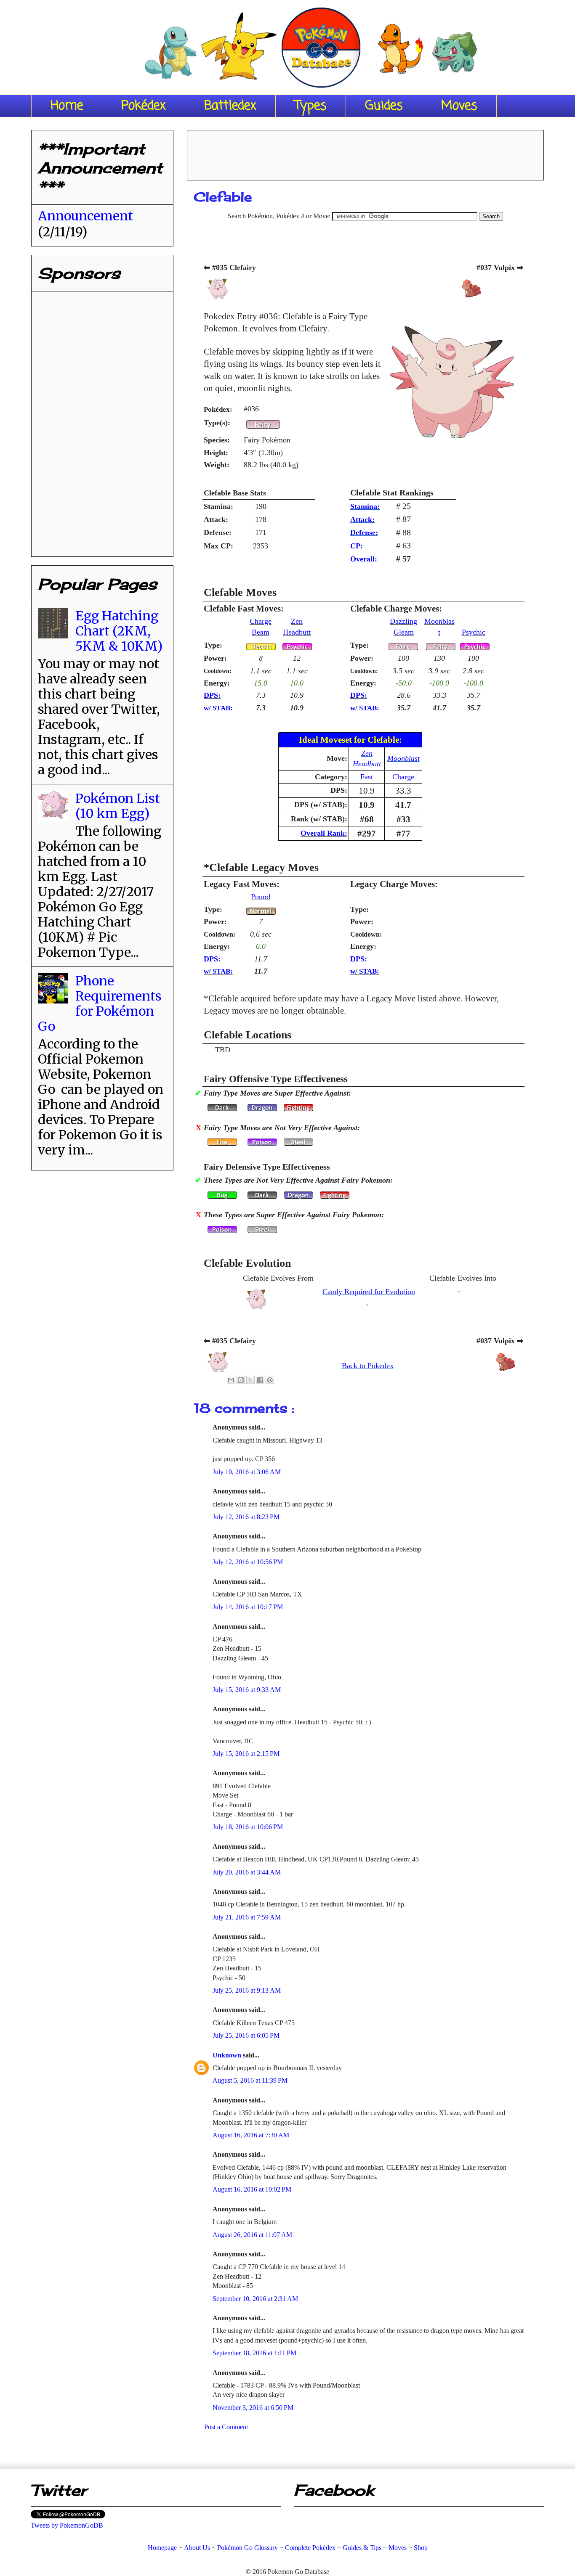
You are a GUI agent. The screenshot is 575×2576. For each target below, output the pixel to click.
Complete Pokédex (310, 2548)
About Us (197, 2548)
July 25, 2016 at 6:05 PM (246, 2035)
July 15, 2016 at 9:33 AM (247, 1690)
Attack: (362, 519)
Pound (261, 897)
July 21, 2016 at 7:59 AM (247, 1917)
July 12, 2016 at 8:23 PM (246, 1517)
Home (67, 106)
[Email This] (231, 1380)
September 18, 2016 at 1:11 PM (254, 2353)
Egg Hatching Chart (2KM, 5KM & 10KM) (119, 631)
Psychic (474, 632)
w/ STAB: (218, 708)
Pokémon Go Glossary (248, 2548)
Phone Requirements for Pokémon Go (100, 1003)
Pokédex (144, 106)
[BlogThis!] (241, 1380)
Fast (367, 777)
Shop (421, 2548)
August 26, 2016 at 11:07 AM (252, 2235)
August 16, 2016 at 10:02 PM (252, 2189)
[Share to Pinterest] (270, 1380)
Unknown (228, 2055)
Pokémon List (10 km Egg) (118, 806)
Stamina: (365, 506)
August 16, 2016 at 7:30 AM (251, 2135)
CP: (357, 546)
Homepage (162, 2548)
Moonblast (403, 758)
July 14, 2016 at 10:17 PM (248, 1607)
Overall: (364, 559)
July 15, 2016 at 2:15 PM (246, 1754)
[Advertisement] (365, 152)
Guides (384, 106)
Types (311, 106)
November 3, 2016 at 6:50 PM (253, 2408)
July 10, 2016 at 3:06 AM (247, 1472)
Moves (459, 106)
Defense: (364, 532)
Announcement (85, 216)
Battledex (230, 106)
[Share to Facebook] (260, 1380)
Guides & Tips (362, 2548)
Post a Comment (226, 2427)
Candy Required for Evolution (369, 1292)
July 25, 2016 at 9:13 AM (247, 1990)
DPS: (212, 695)
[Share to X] (250, 1380)
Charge (403, 777)
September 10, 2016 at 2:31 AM (255, 2299)
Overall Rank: (324, 833)
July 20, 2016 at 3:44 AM (247, 1872)
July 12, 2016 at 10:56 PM (248, 1562)
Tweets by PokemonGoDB (67, 2525)
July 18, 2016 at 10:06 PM (248, 1827)
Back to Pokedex (368, 1366)
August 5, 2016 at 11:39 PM (250, 2080)
